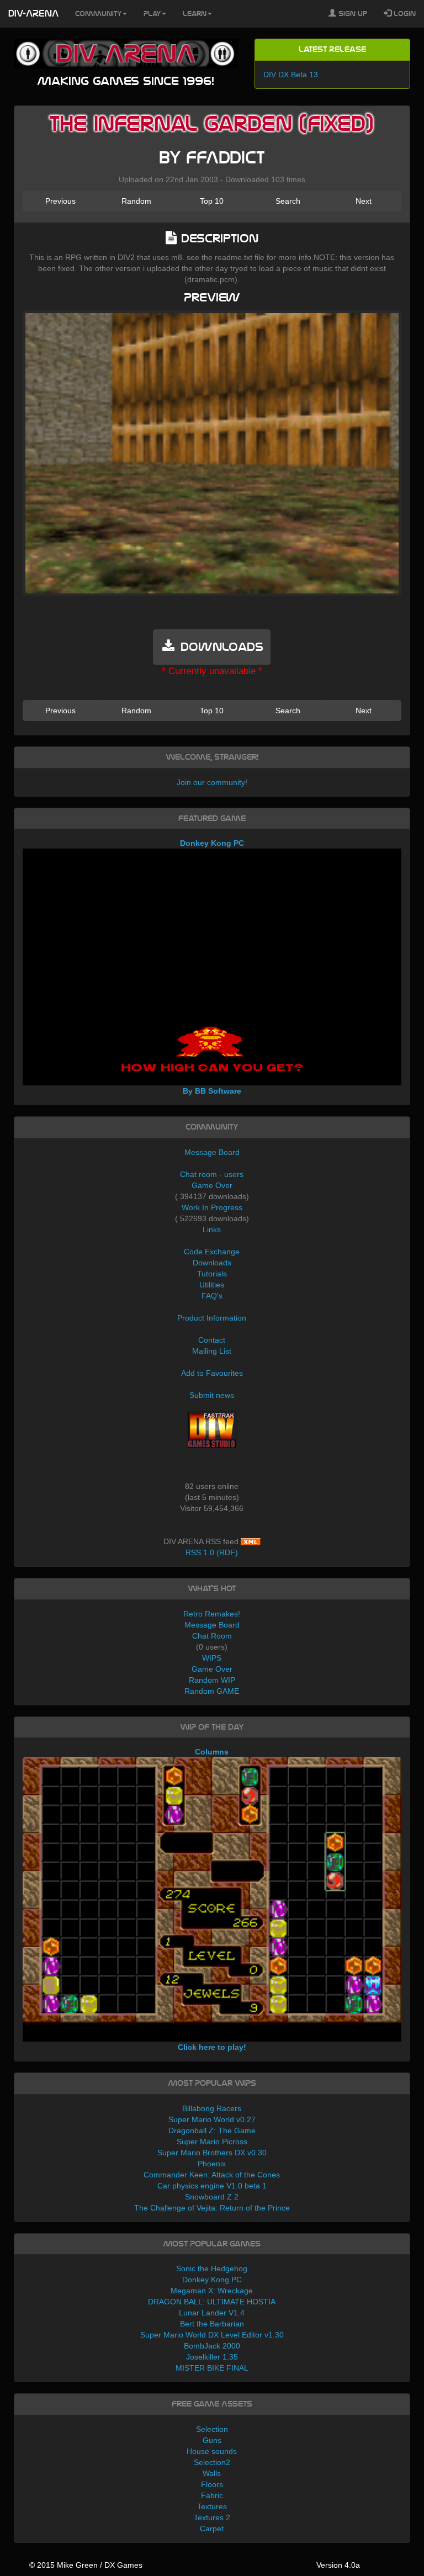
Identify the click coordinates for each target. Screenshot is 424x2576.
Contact (212, 1340)
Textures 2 (212, 2517)
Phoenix (212, 2164)
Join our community (211, 782)
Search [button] (288, 201)
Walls (212, 2473)
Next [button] (364, 201)
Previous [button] (60, 201)
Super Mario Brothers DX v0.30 (212, 2153)
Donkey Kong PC (212, 2280)
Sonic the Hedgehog (212, 2268)
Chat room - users (212, 1174)
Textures (212, 2506)
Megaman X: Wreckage (212, 2291)
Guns (212, 2440)
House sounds (212, 2451)
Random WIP (212, 1680)
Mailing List (212, 1351)
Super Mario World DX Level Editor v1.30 (212, 2335)
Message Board (212, 1152)
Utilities (212, 1285)
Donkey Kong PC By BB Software (212, 967)
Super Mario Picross (212, 2142)
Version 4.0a (338, 2565)
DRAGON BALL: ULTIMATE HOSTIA (212, 2302)
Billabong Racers (212, 2108)
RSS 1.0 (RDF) (212, 1552)
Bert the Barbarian (212, 2324)
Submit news (212, 1395)
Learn (195, 14)
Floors (212, 2484)
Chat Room (212, 1636)
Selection (212, 2429)
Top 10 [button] (212, 201)
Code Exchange (212, 1252)
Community (98, 14)
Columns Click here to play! (212, 1899)
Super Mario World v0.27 (212, 2119)
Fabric (212, 2495)
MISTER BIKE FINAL (212, 2368)
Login (404, 14)
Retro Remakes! (212, 1614)
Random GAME (212, 1691)
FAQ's (212, 1296)
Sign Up (352, 14)
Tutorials (212, 1274)
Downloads (212, 1263)
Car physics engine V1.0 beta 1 (212, 2186)
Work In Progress (212, 1207)
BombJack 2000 (212, 2346)
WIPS (212, 1658)
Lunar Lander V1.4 (212, 2313)
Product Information (212, 1318)
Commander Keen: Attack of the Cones (212, 2175)
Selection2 (212, 2462)
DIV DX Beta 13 (291, 75)
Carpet (212, 2529)
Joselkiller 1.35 (212, 2357)
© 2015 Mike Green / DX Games (86, 2565)
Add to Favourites (212, 1373)
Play (152, 14)
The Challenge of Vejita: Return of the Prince (212, 2208)
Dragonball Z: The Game (212, 2130)
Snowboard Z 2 (212, 2197)
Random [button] (136, 201)
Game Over (212, 1185)
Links (212, 1229)
